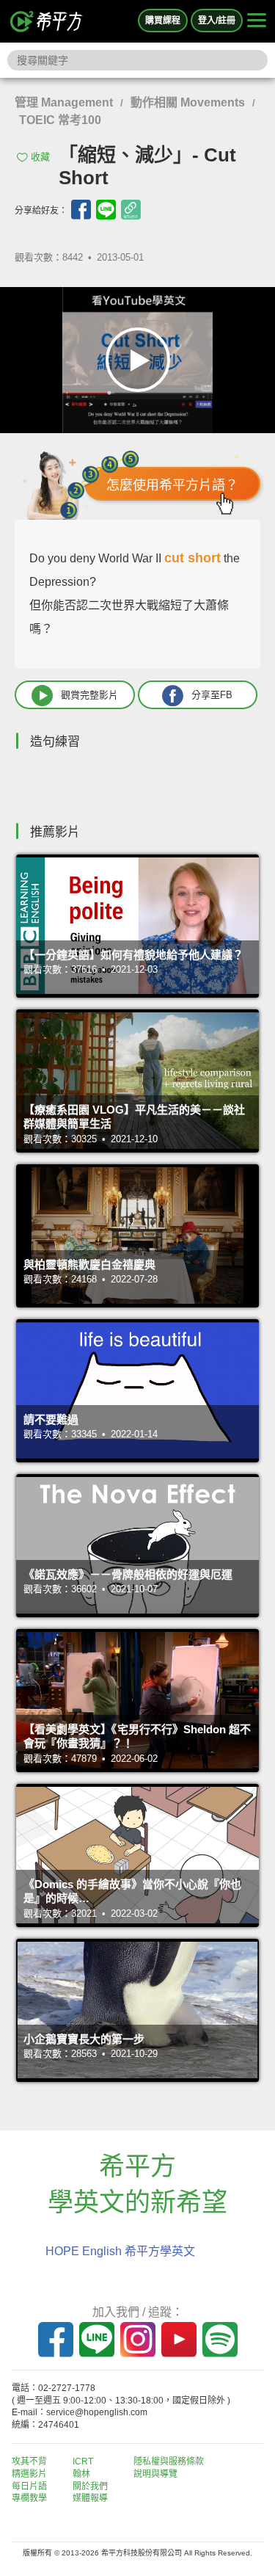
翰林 (81, 2474)
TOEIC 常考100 (60, 120)
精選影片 (29, 2474)
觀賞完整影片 (89, 694)
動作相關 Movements (188, 102)
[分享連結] (131, 210)
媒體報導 (90, 2498)
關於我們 (90, 2486)
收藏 (40, 157)
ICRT (83, 2461)
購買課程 (163, 21)
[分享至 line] (106, 210)
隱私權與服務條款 (169, 2461)
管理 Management (64, 102)
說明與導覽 (155, 2474)
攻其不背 (29, 2461)
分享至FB (212, 694)
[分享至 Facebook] (81, 210)
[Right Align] (257, 21)
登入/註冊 (217, 21)
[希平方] (47, 21)
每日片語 (29, 2486)
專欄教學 (29, 2498)
